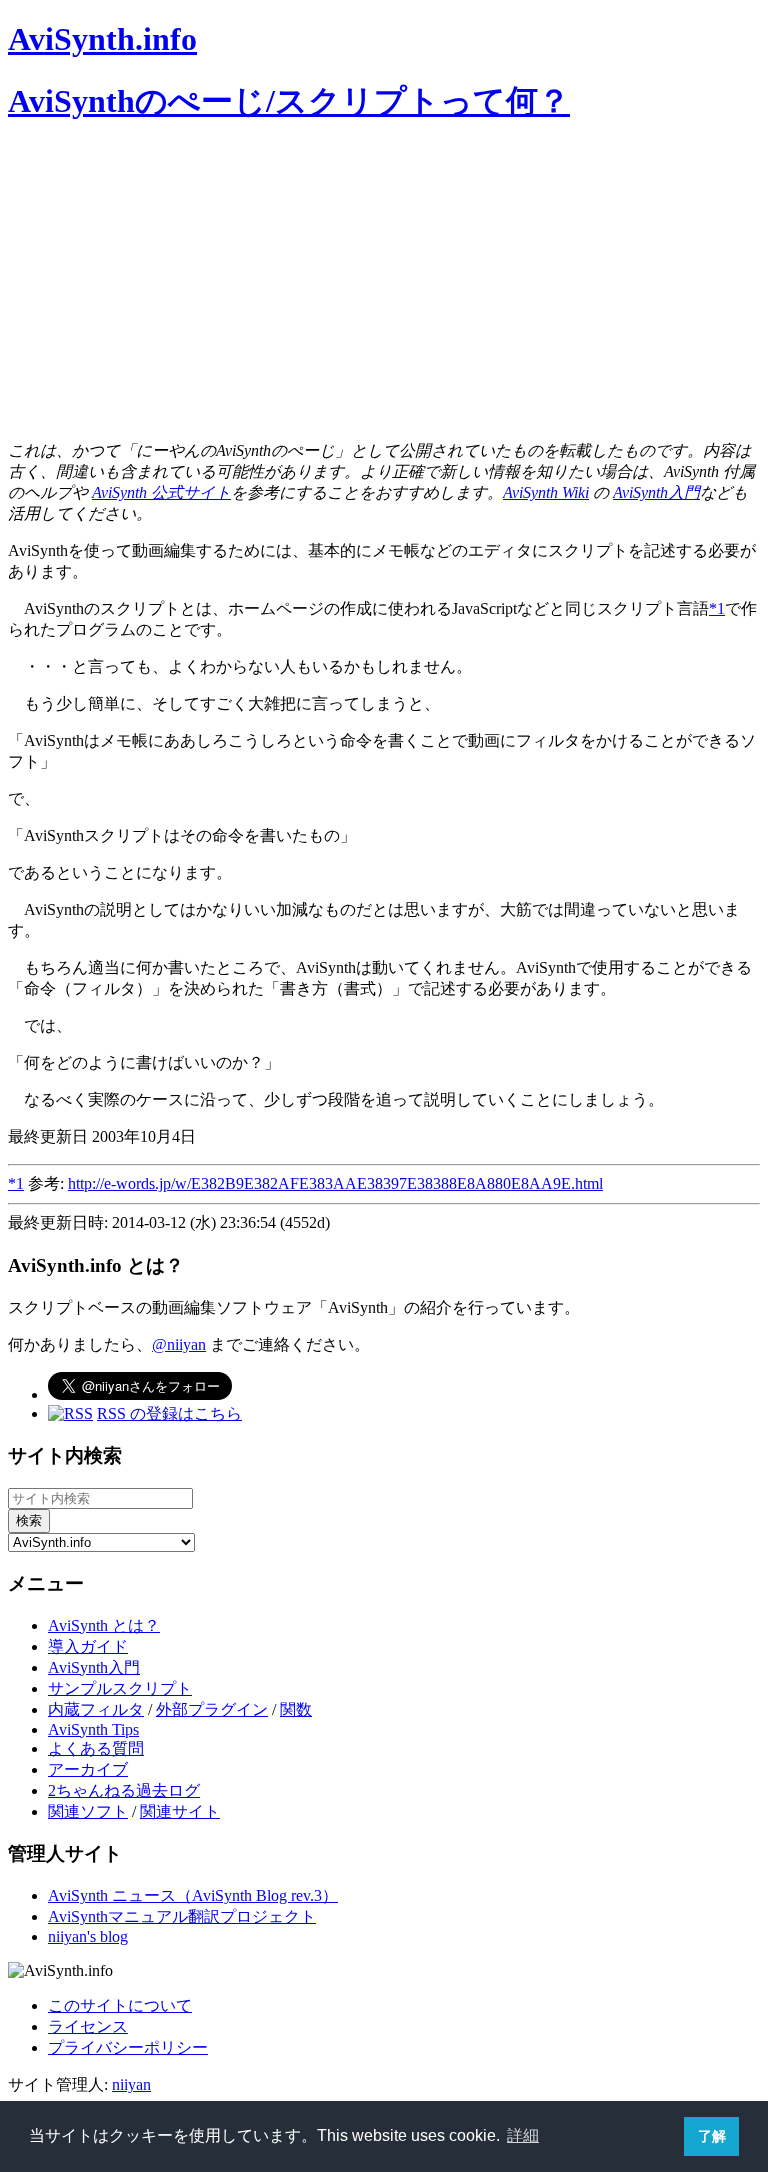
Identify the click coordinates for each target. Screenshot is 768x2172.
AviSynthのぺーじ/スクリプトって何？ (289, 101)
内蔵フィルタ (96, 1709)
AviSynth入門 (656, 492)
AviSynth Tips (93, 1729)
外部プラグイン (212, 1709)
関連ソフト (88, 1811)
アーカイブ (88, 1769)
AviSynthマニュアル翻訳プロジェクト (182, 1916)
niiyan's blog (88, 1936)
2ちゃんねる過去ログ (124, 1790)
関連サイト (180, 1811)
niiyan (131, 2084)
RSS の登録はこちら (169, 1413)
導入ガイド (88, 1646)
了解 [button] (712, 2136)
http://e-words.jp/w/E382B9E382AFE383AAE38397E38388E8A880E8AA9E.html (335, 1183)
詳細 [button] (523, 2135)
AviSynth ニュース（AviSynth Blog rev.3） (193, 1895)
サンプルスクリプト (120, 1688)
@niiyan (179, 1344)
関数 (296, 1709)
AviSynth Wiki (546, 492)
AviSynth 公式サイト (161, 492)
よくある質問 (96, 1748)
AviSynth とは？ (104, 1625)
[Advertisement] (384, 285)
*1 (717, 608)
